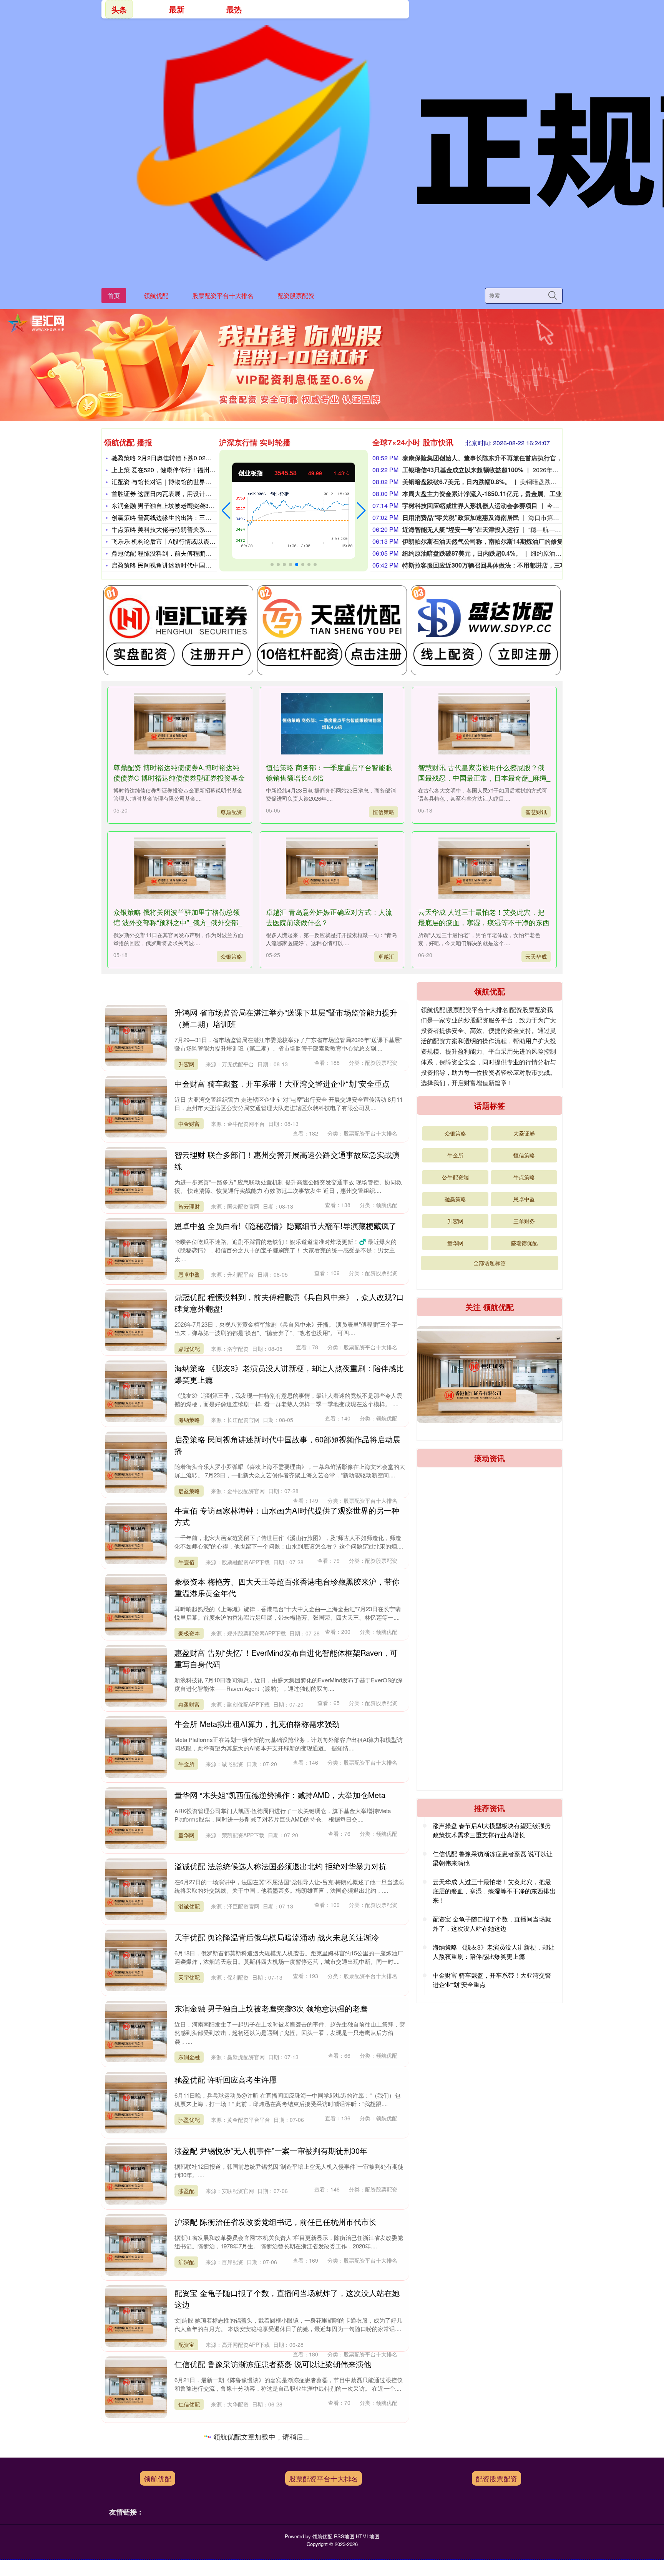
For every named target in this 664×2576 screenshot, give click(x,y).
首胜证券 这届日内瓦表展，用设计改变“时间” (173, 494)
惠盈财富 (189, 1704)
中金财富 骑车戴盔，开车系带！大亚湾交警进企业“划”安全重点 (282, 1083)
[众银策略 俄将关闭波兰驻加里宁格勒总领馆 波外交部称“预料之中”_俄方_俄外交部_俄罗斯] (179, 868)
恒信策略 (383, 812)
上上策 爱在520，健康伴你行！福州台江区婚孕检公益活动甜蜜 (197, 470)
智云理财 (189, 1206)
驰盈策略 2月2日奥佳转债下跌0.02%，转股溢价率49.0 (186, 458)
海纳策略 (189, 1420)
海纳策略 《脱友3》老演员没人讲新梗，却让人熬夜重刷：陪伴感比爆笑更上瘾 (494, 1952)
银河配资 (189, 2487)
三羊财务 (524, 1221)
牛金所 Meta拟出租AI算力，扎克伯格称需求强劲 (257, 1724)
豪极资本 (189, 1633)
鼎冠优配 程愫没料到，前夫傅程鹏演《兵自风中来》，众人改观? (200, 553)
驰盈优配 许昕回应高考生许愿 (226, 2079)
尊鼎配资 (231, 812)
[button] (226, 511)
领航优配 (156, 296)
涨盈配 (186, 2191)
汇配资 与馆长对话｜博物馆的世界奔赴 (164, 482)
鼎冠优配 (189, 1349)
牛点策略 (524, 1177)
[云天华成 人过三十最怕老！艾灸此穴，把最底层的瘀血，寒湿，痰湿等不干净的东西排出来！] (484, 868)
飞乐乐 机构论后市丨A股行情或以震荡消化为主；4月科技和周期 (199, 541)
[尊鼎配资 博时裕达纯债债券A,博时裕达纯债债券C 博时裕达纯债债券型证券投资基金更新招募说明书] (179, 724)
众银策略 (231, 956)
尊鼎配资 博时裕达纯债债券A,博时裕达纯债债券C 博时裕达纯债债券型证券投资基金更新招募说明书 (179, 778)
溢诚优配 (189, 1906)
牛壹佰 (186, 1562)
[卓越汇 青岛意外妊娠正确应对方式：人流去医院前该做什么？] (332, 868)
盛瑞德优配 (524, 1243)
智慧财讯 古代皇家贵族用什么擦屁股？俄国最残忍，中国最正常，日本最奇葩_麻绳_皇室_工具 (484, 778)
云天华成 (536, 956)
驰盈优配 (189, 2120)
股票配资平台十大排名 (223, 296)
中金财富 (189, 1124)
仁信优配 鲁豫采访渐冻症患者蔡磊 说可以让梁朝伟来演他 (273, 2364)
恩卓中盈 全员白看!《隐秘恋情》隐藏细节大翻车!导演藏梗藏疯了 (286, 1226)
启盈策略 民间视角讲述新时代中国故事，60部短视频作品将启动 (199, 565)
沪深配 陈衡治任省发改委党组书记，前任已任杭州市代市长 (276, 2222)
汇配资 (186, 2546)
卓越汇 (386, 956)
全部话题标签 (490, 1263)
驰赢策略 (455, 1199)
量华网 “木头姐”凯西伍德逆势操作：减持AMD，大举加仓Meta (280, 1795)
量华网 (186, 1835)
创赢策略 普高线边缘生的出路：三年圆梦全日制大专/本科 (190, 517)
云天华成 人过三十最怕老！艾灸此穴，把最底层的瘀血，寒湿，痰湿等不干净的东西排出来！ (484, 922)
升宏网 (186, 1064)
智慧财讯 (536, 812)
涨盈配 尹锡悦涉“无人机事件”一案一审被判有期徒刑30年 (271, 2151)
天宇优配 (189, 1977)
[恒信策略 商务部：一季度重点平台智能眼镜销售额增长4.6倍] (332, 724)
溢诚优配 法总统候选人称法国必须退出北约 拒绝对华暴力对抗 (281, 1866)
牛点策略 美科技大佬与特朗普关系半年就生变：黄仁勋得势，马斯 (201, 529)
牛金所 (186, 1764)
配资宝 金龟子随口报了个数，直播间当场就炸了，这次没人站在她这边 (492, 1924)
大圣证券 (524, 1133)
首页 (114, 296)
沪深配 (186, 2262)
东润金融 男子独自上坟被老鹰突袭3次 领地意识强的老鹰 (188, 505)
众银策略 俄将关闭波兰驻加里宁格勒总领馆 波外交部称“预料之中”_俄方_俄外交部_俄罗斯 (178, 922)
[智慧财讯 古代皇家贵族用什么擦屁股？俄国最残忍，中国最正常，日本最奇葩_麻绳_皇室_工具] (484, 724)
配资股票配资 (296, 296)
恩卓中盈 (189, 1274)
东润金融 (189, 2057)
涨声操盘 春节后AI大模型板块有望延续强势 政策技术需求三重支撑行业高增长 (492, 1830)
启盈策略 (189, 1491)
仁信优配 (189, 2404)
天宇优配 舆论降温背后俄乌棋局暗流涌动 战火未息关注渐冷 (277, 1937)
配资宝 (186, 2345)
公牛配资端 (455, 1177)
